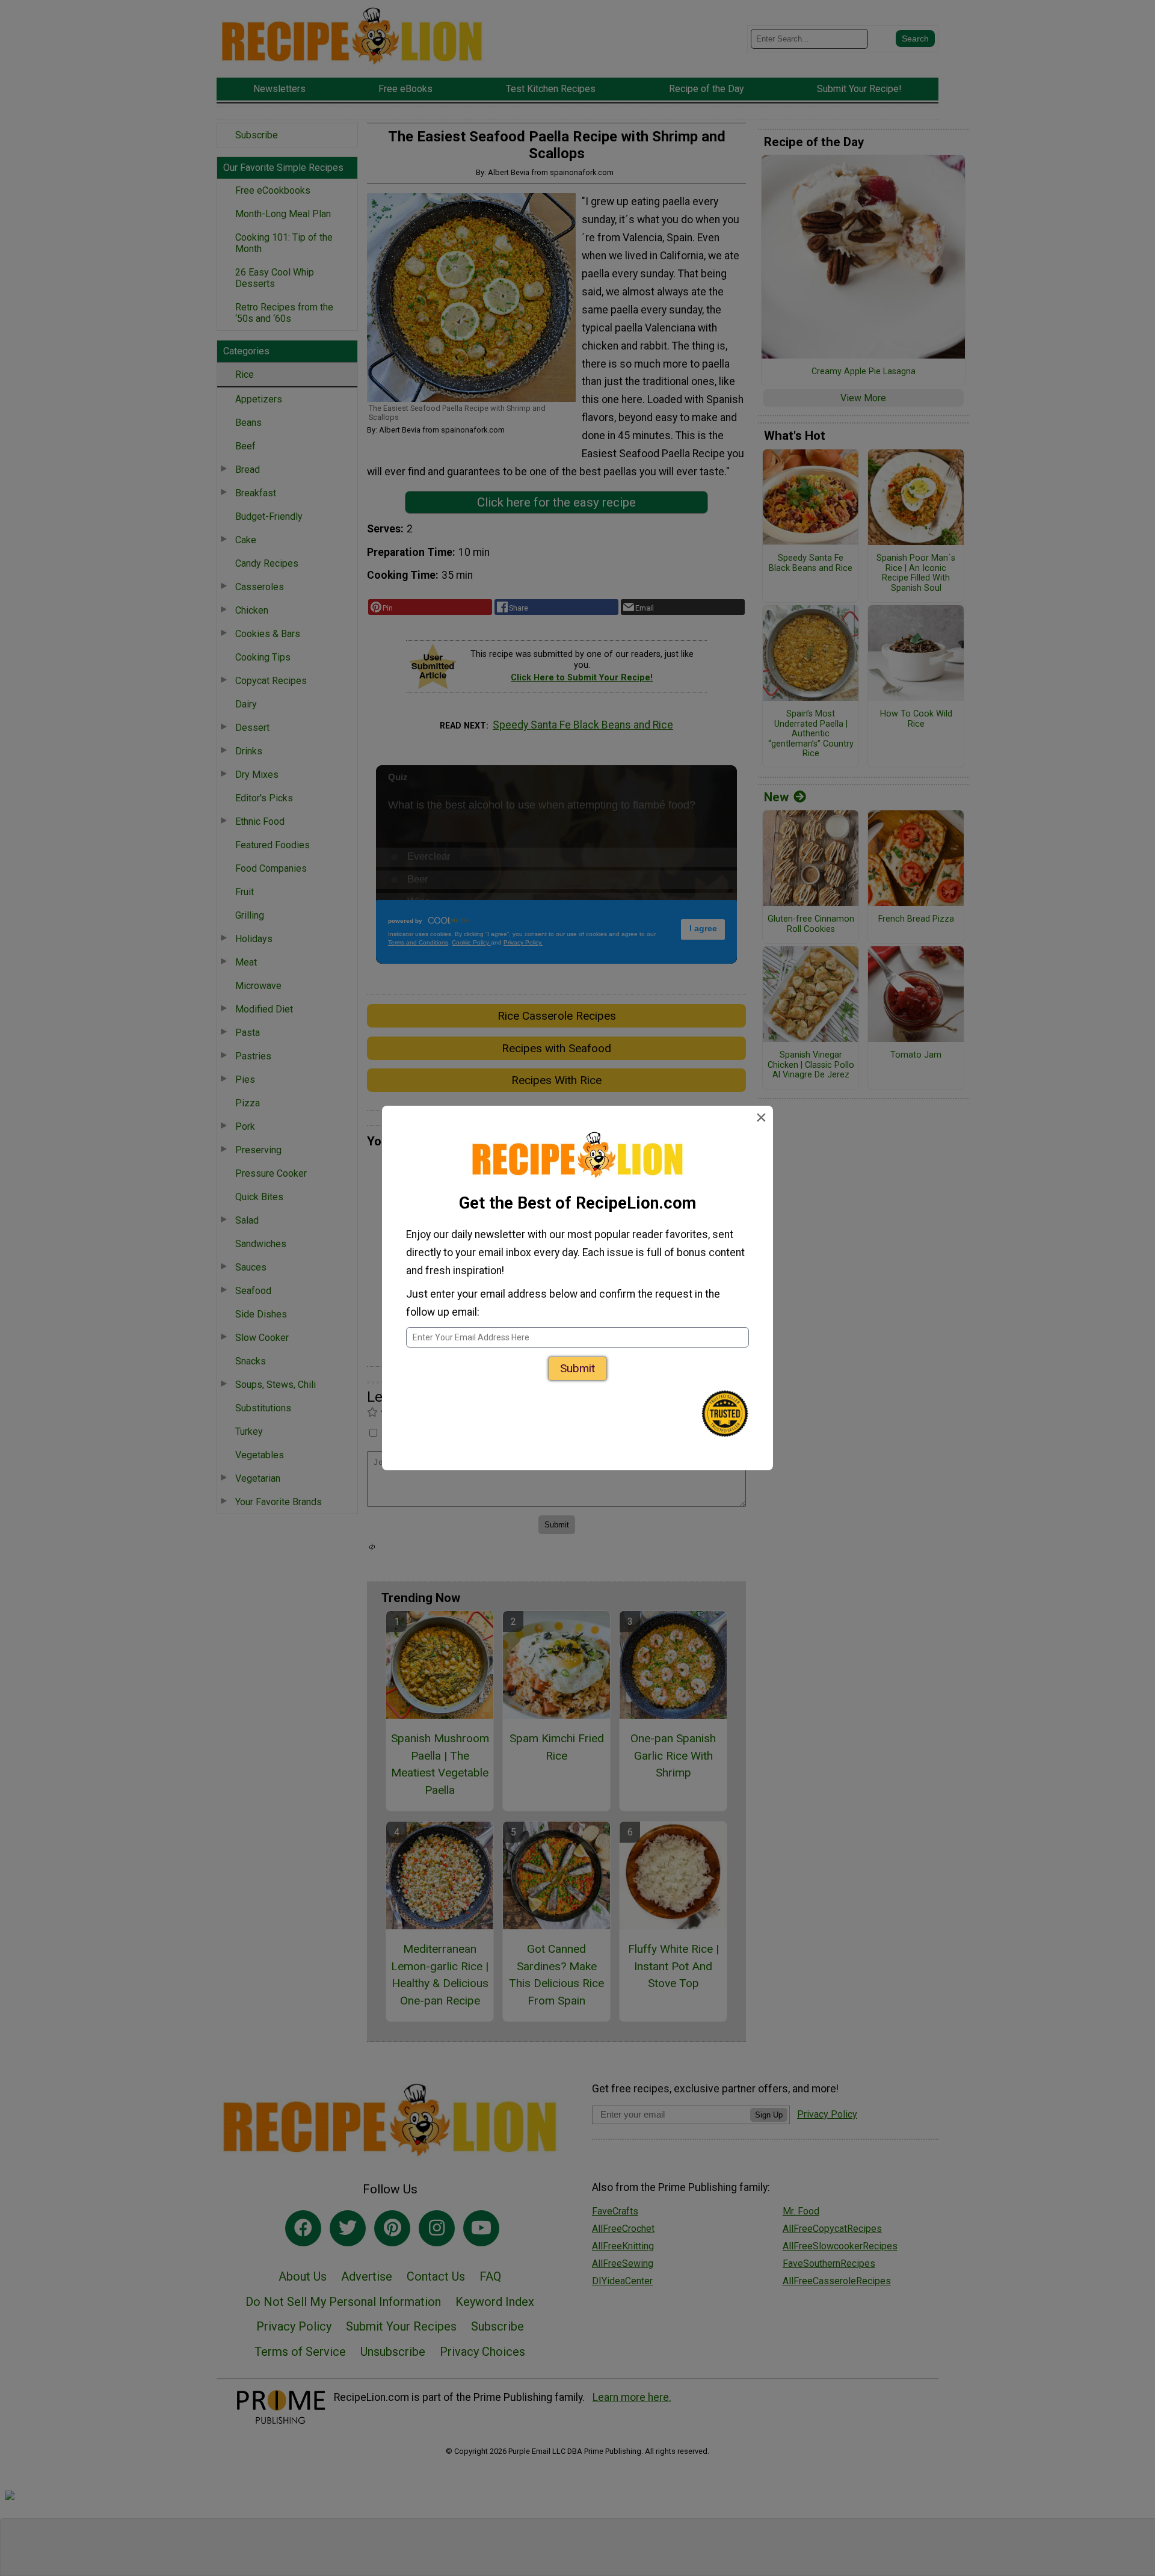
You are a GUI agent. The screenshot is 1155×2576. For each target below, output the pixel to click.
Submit (577, 1368)
